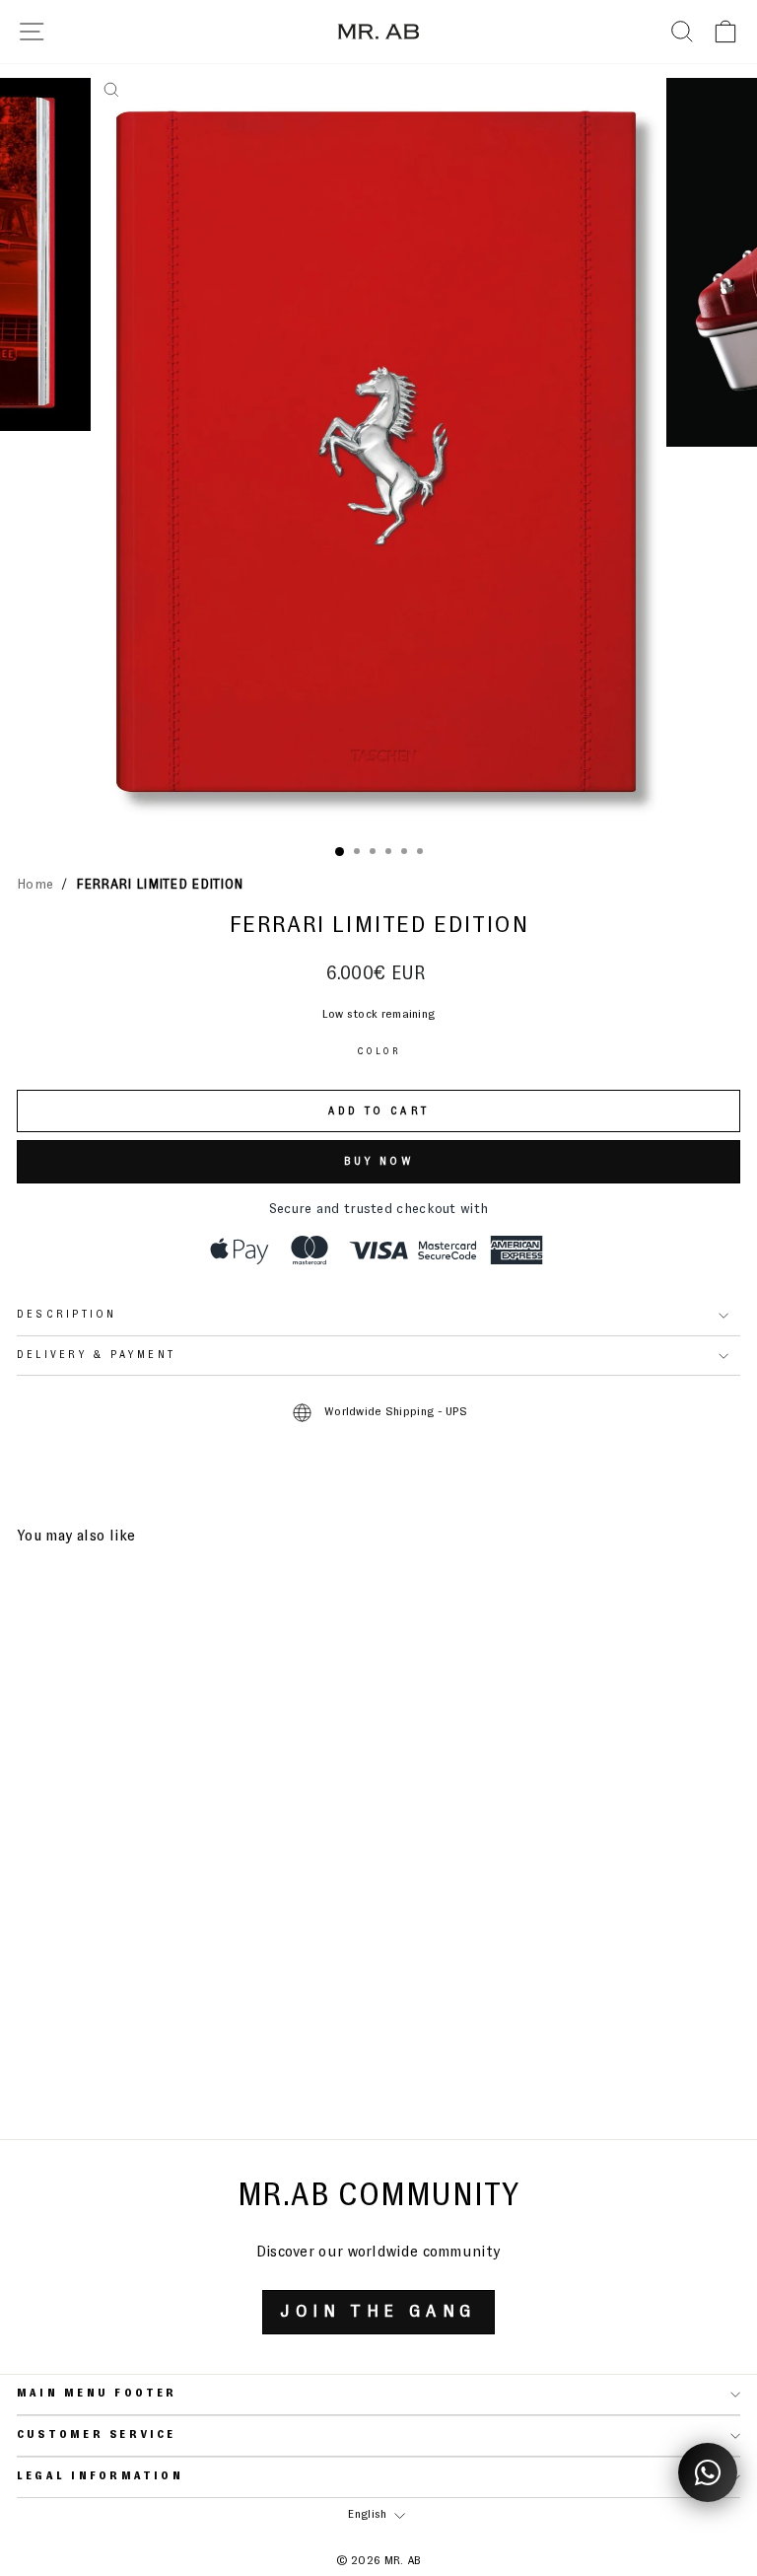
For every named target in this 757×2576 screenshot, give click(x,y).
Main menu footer (97, 2394)
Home (35, 885)
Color (379, 1051)
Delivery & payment (96, 1355)
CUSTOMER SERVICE (97, 2435)
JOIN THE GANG (378, 2312)
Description (67, 1315)
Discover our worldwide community (379, 2252)
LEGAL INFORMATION (100, 2476)
